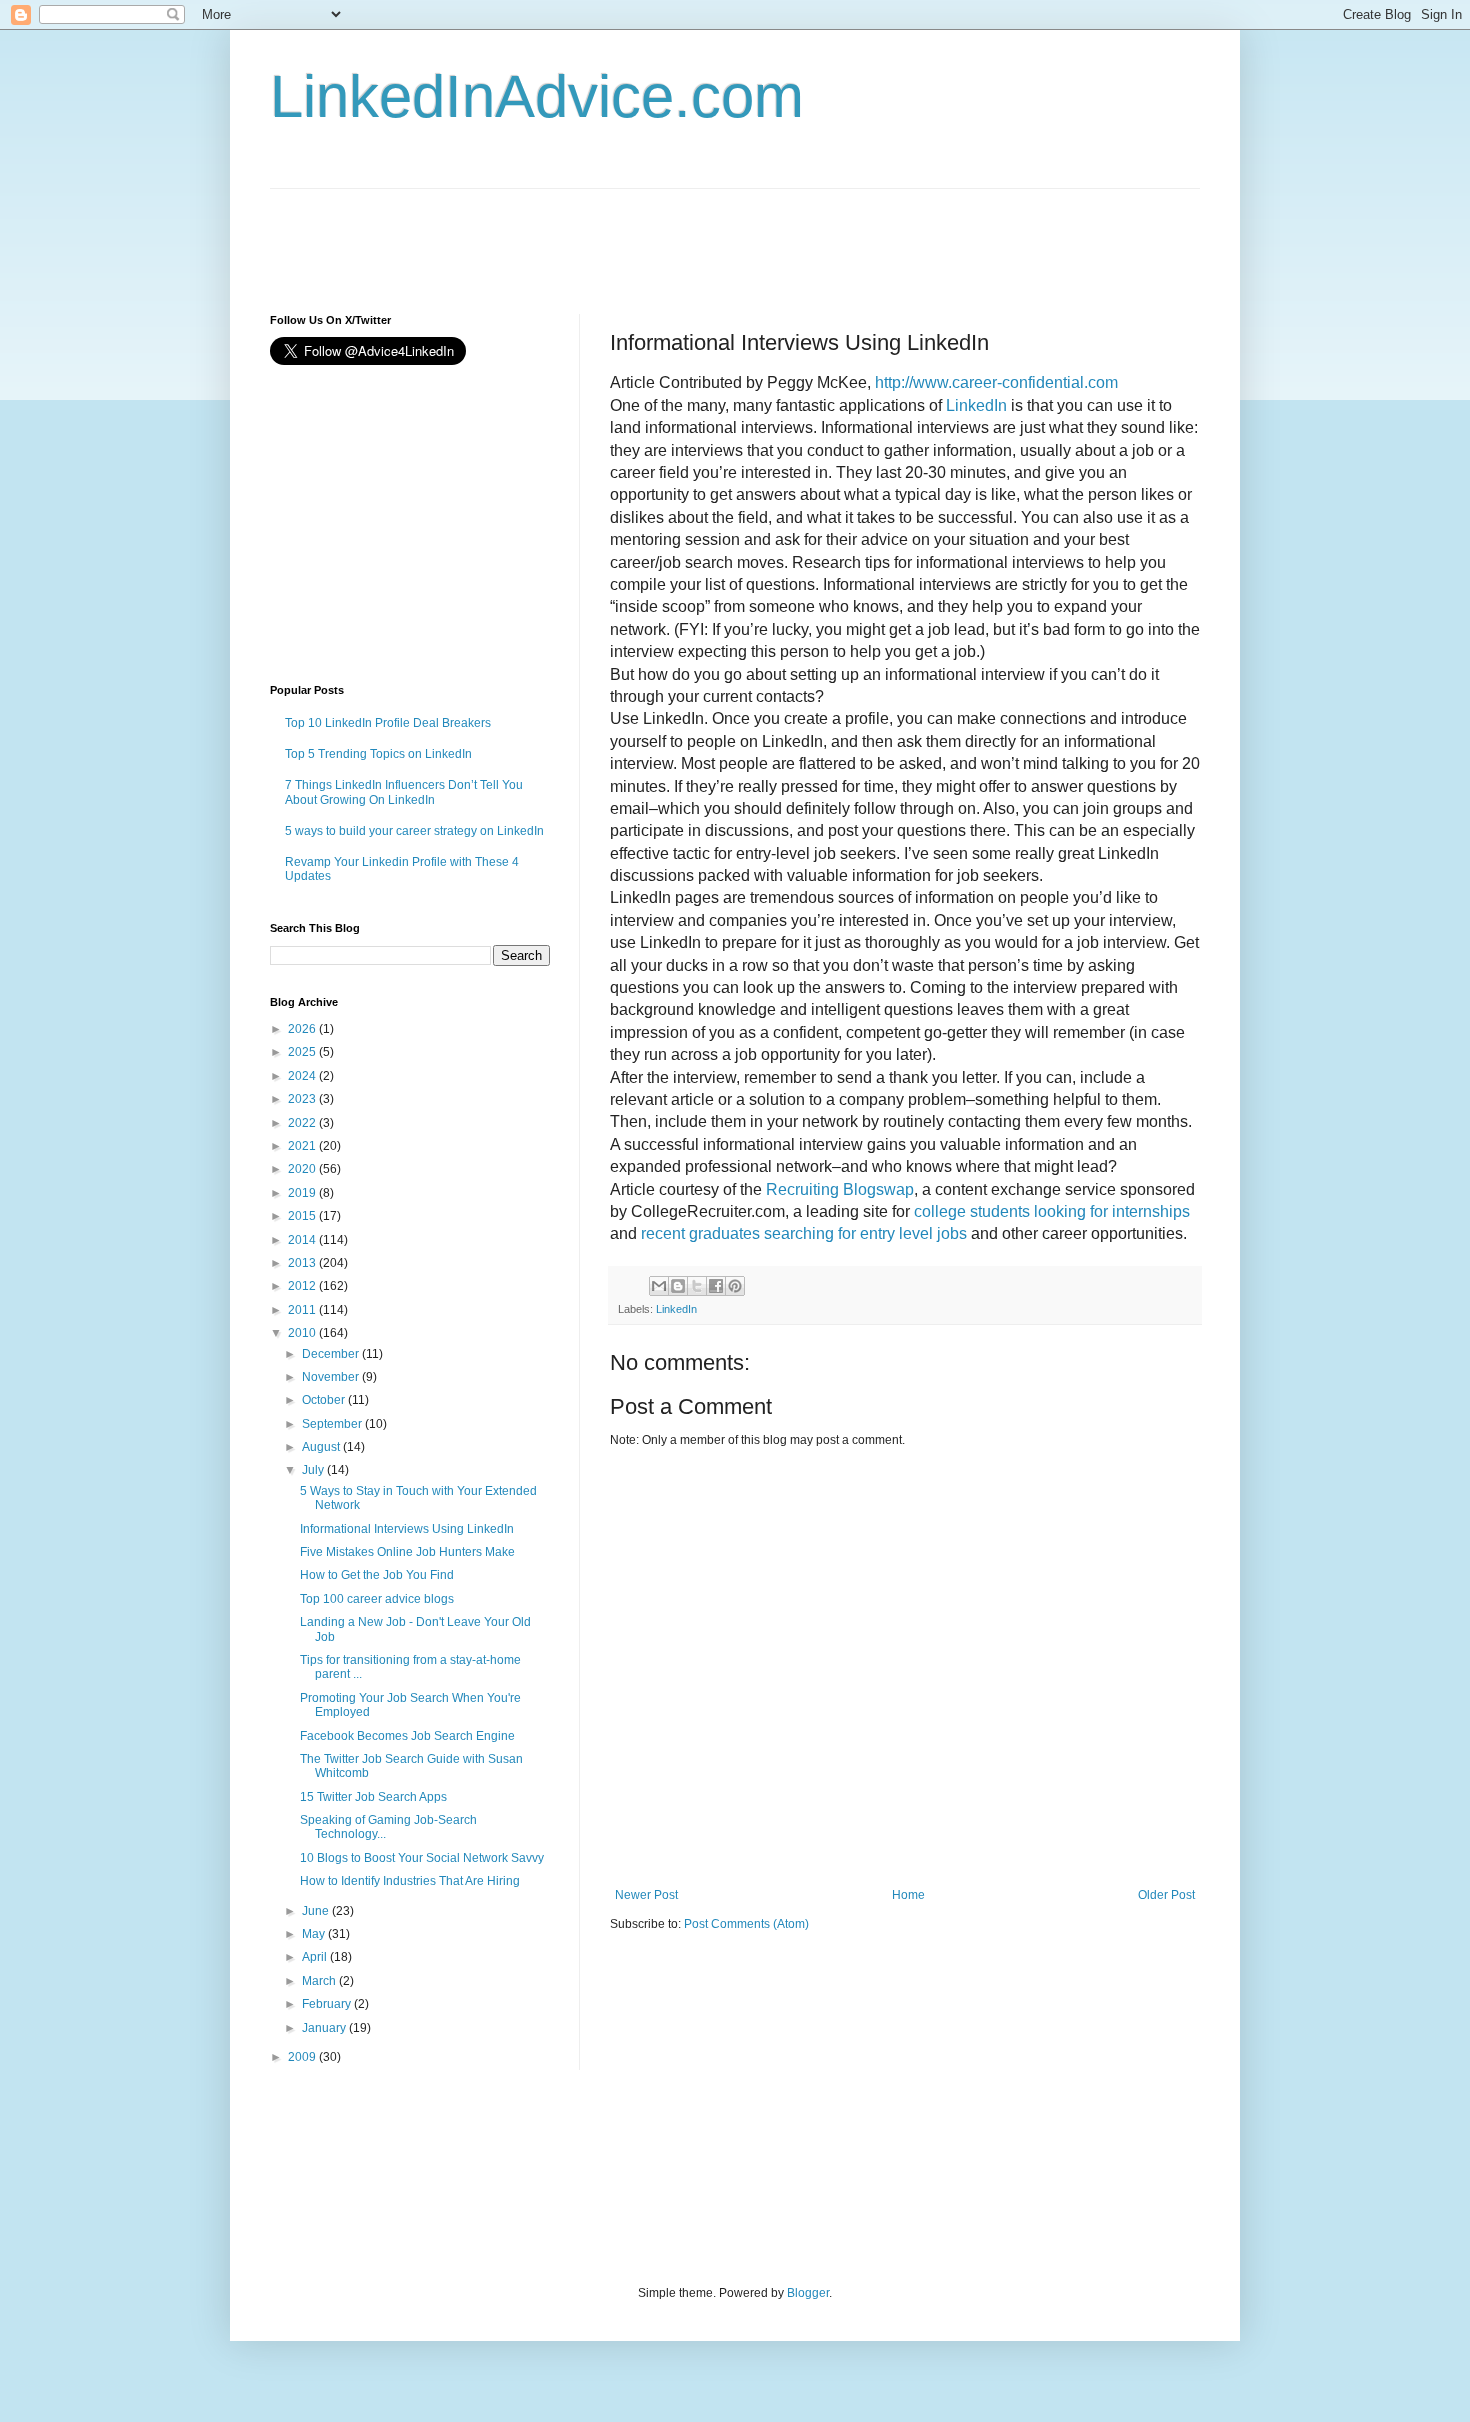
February (328, 2004)
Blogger (808, 2293)
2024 (303, 1076)
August (322, 1447)
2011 (303, 1310)
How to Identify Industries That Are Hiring (410, 1881)
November (332, 1377)
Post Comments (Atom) (746, 1924)
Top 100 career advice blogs (377, 1599)
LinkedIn (676, 1309)
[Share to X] (697, 1286)
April (316, 1957)
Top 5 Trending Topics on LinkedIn (378, 754)
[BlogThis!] (678, 1286)
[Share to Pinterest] (735, 1286)
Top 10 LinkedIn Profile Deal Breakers (388, 723)
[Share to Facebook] (716, 1286)
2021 (303, 1146)
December (332, 1354)
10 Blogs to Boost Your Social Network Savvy (422, 1858)
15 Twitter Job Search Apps (373, 1797)
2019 (303, 1193)
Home (908, 1895)
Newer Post (646, 1895)
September (333, 1424)
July (314, 1470)
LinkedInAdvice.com (537, 96)
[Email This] (659, 1286)
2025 (303, 1052)
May (315, 1934)
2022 (303, 1123)
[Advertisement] (634, 234)
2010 (303, 1333)
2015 (303, 1216)
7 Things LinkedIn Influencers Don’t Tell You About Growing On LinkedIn (404, 792)
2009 (303, 2057)
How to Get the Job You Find (377, 1575)
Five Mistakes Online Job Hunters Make (407, 1552)
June (317, 1911)
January (325, 2028)
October (325, 1400)
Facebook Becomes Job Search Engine (407, 1736)
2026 (303, 1029)
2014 (303, 1240)
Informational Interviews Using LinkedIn (407, 1529)
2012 (303, 1286)
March (320, 1981)
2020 (303, 1169)
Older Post (1166, 1895)
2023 (303, 1099)
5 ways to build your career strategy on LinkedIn (414, 831)
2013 (303, 1263)
